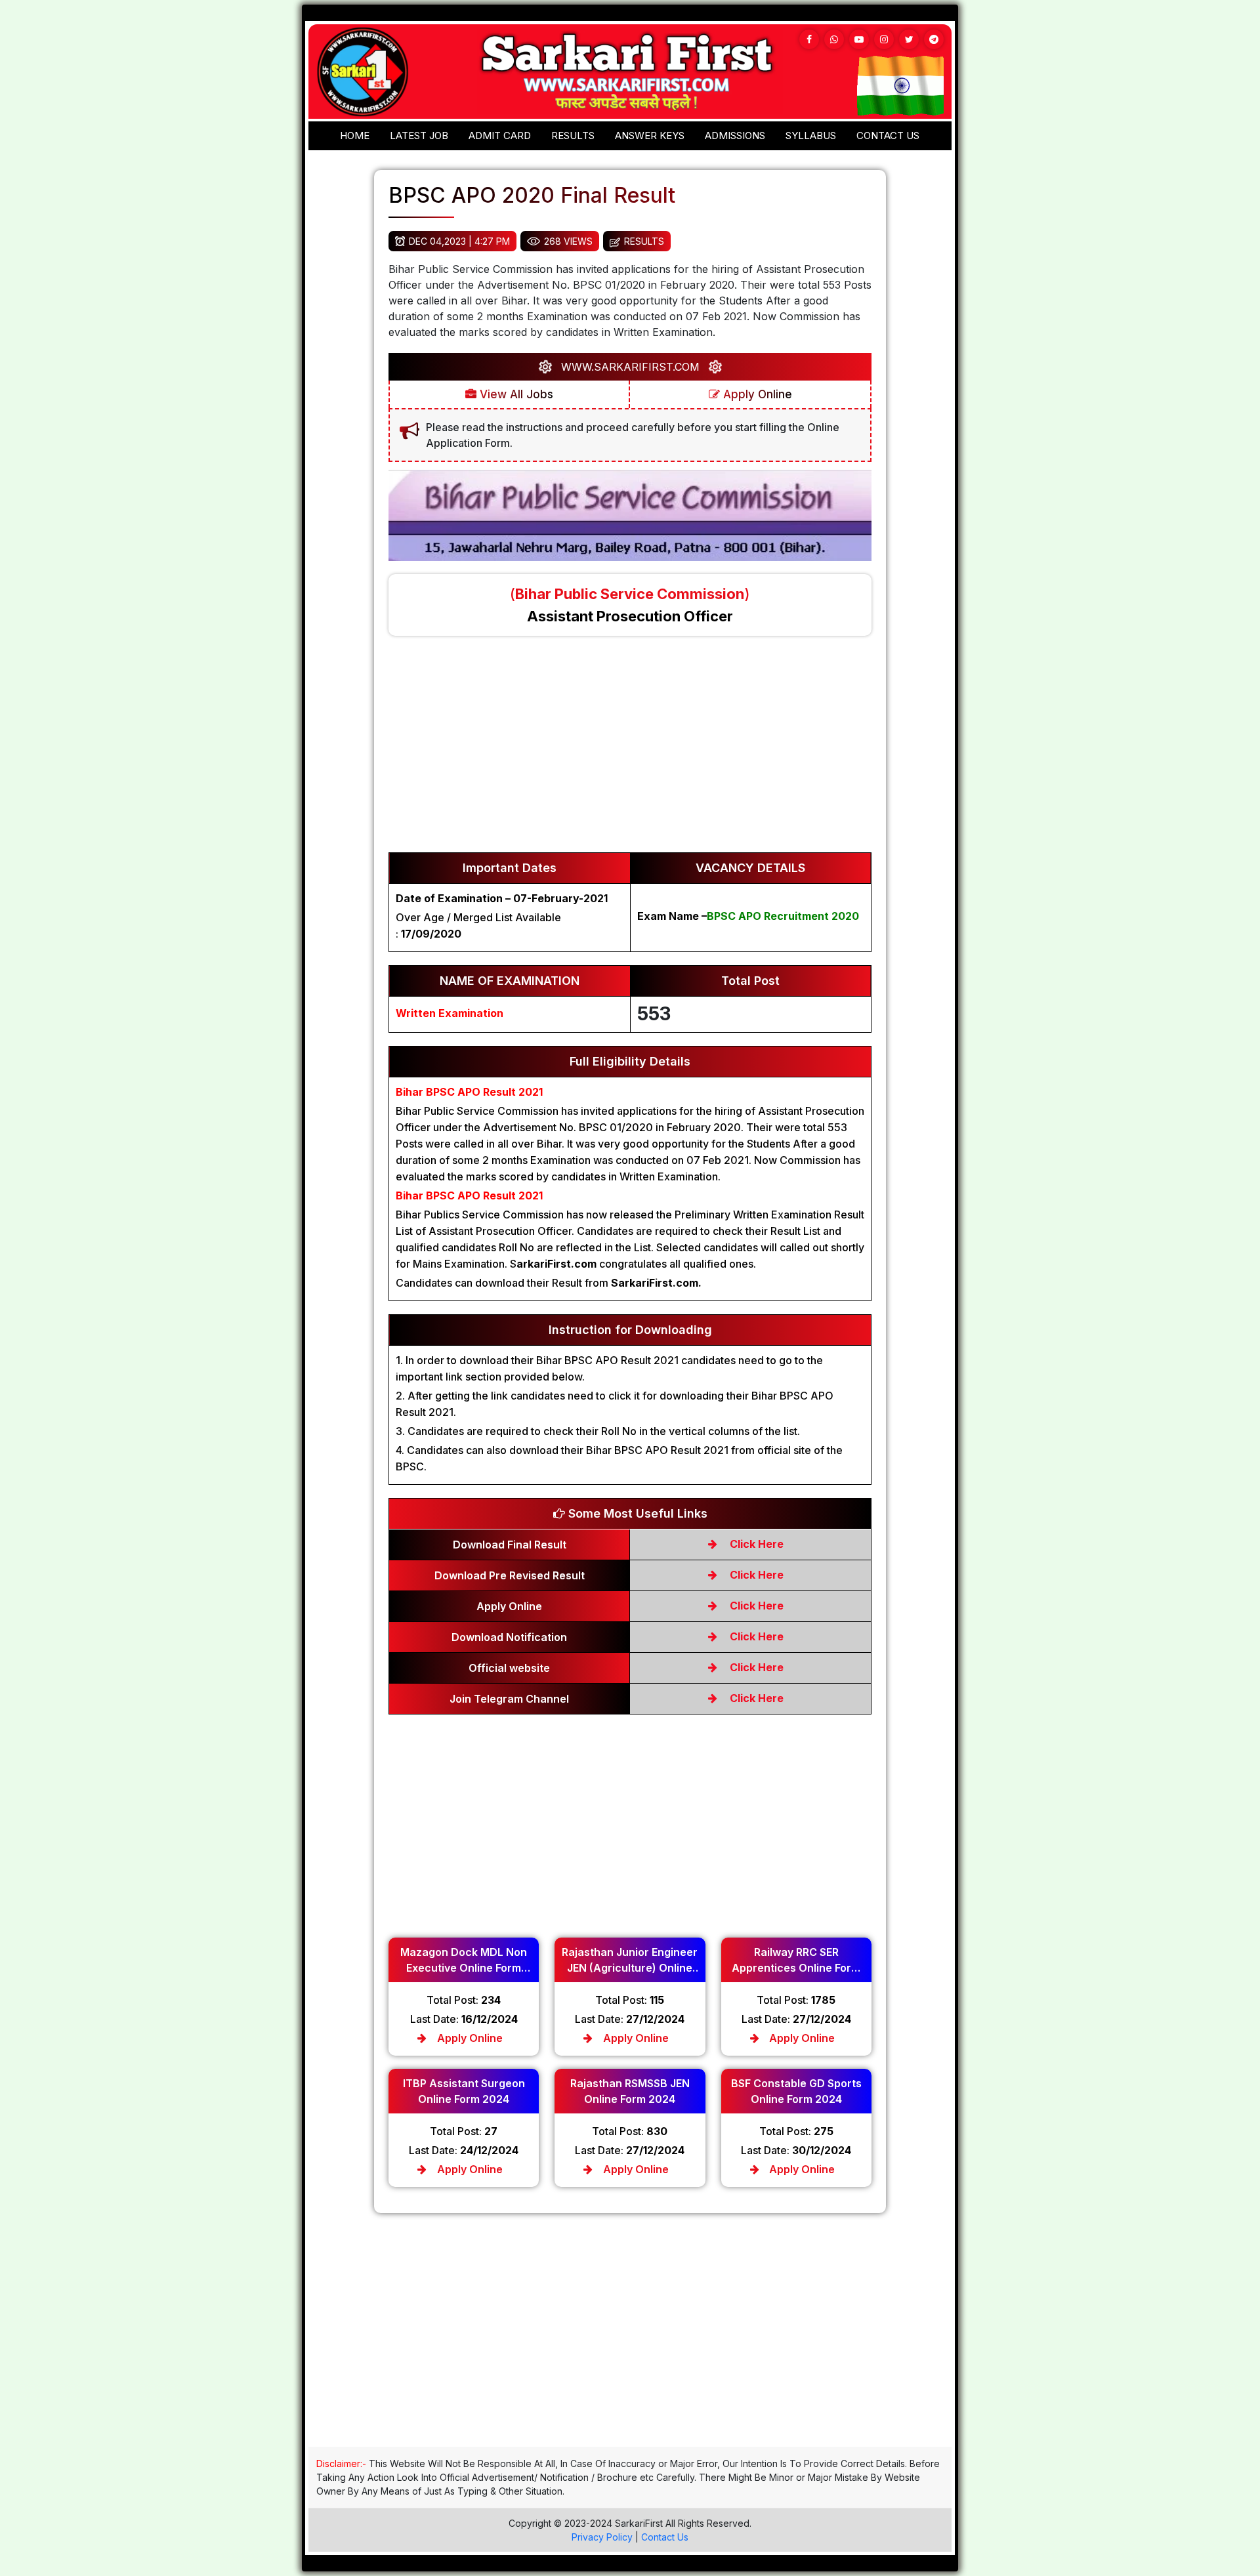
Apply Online (756, 394)
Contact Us (665, 2537)
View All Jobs (515, 394)
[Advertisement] (630, 751)
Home (355, 135)
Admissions (735, 135)
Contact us (888, 135)
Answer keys (650, 135)
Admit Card (500, 135)
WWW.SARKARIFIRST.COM (630, 367)
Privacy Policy (602, 2537)
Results (573, 135)
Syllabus (811, 135)
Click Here (755, 1544)
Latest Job (419, 135)
